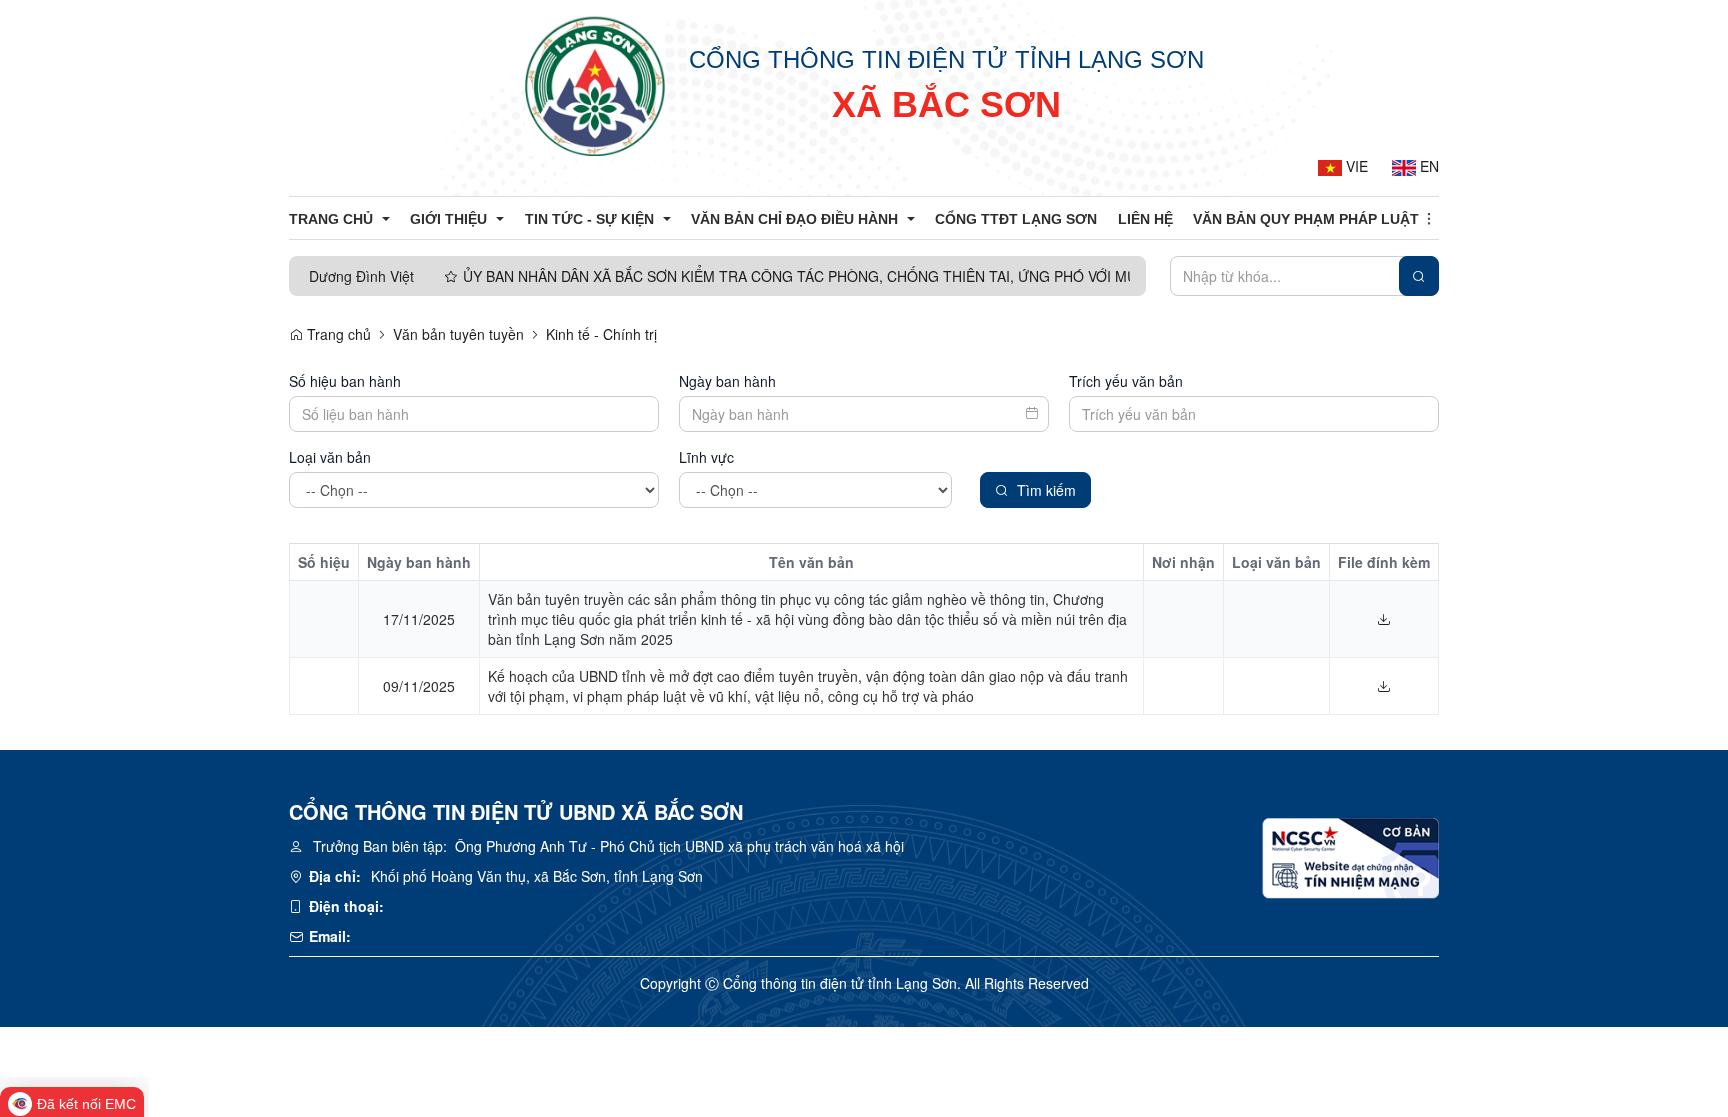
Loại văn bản (330, 457)
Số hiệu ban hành (345, 381)
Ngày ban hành (727, 381)
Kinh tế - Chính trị (601, 334)
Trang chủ (337, 334)
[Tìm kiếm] (1419, 276)
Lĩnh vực (706, 457)
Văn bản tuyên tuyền (458, 334)
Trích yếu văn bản (1126, 381)
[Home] (595, 85)
